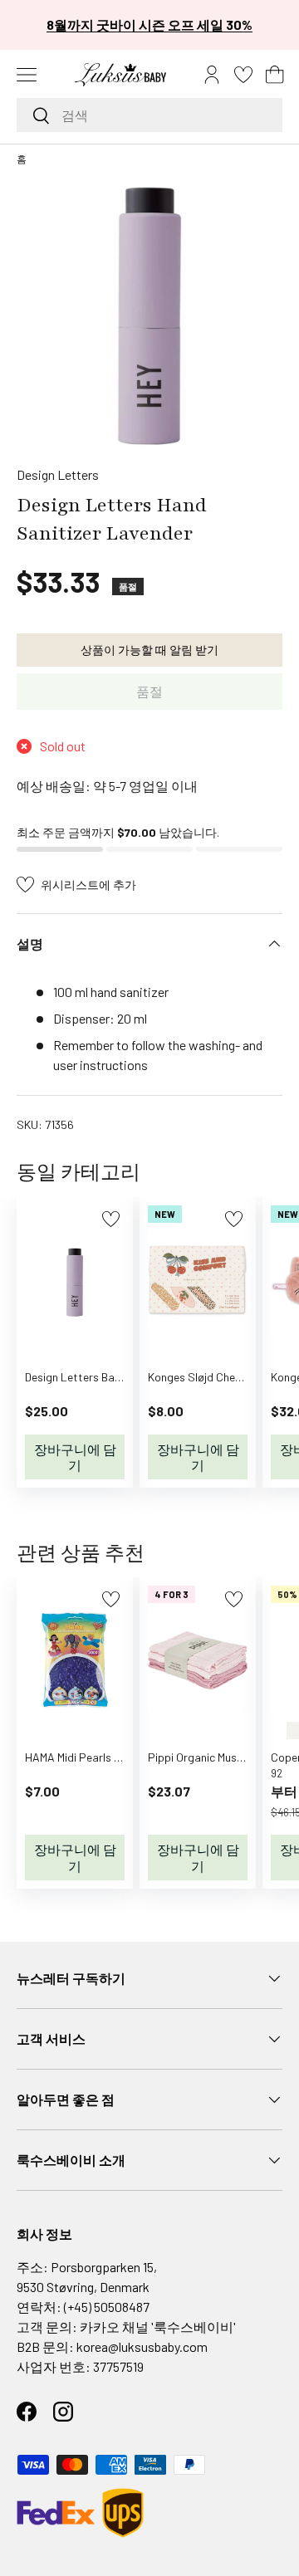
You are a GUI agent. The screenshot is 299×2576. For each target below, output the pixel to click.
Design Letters (58, 474)
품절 (149, 691)
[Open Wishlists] (243, 75)
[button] (275, 75)
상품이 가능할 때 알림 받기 (149, 650)
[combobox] (149, 115)
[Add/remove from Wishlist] (111, 1219)
